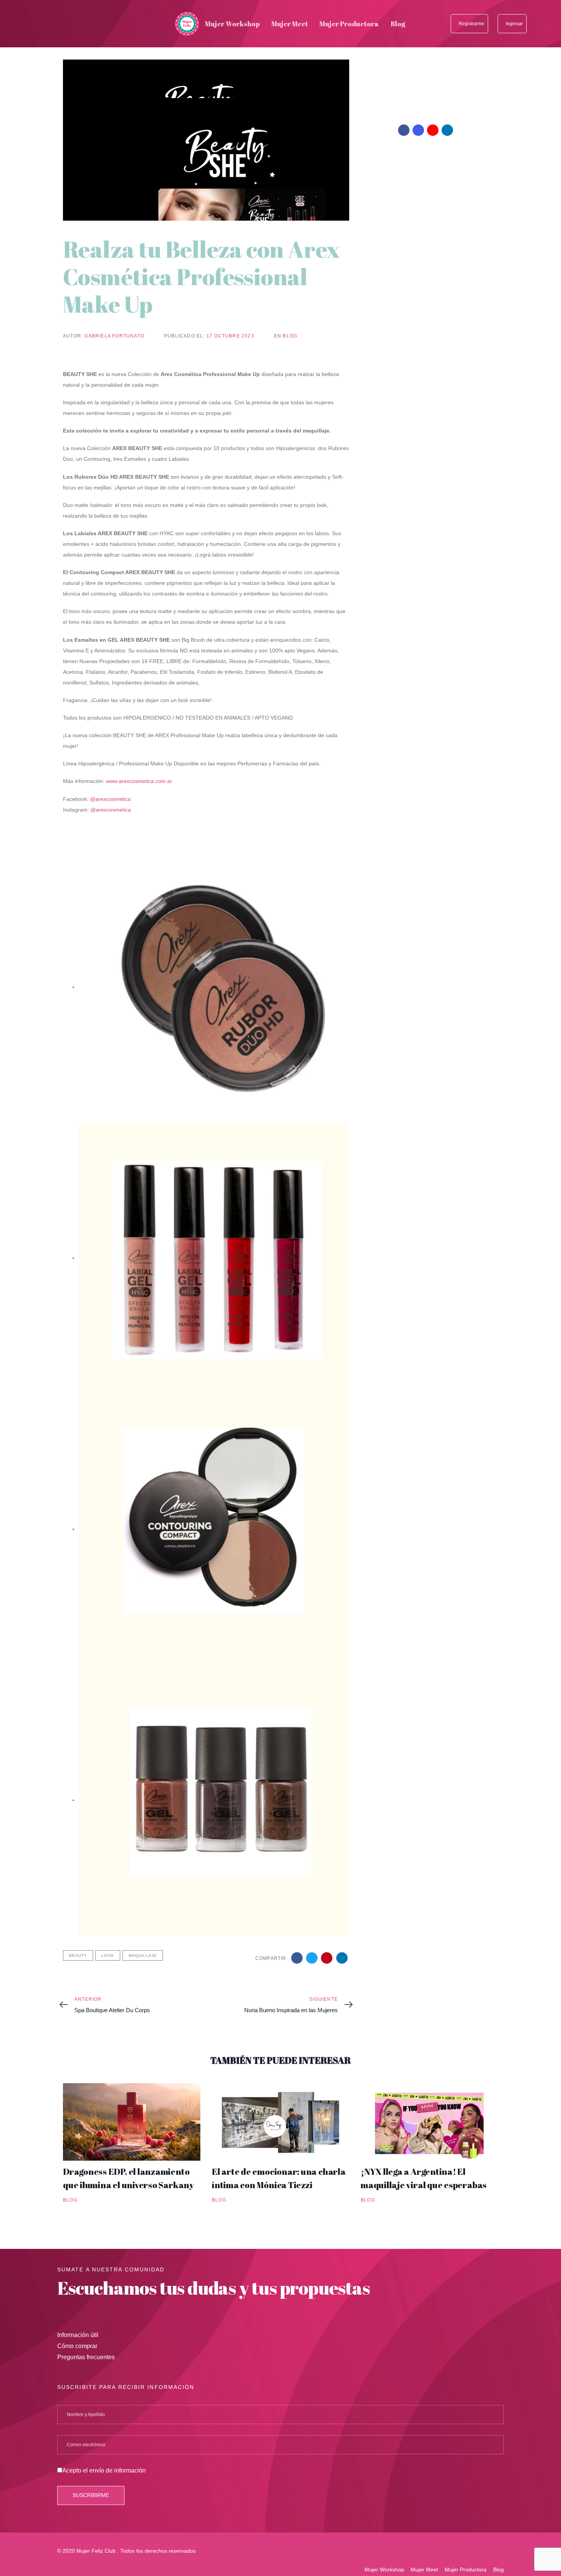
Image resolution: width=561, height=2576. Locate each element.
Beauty (78, 1955)
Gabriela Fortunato (114, 336)
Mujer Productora (466, 2570)
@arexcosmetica (110, 799)
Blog (290, 336)
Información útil (78, 2335)
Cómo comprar (77, 2346)
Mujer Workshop (384, 2570)
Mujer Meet (424, 2570)
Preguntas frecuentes (86, 2357)
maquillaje (143, 1955)
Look (108, 1955)
